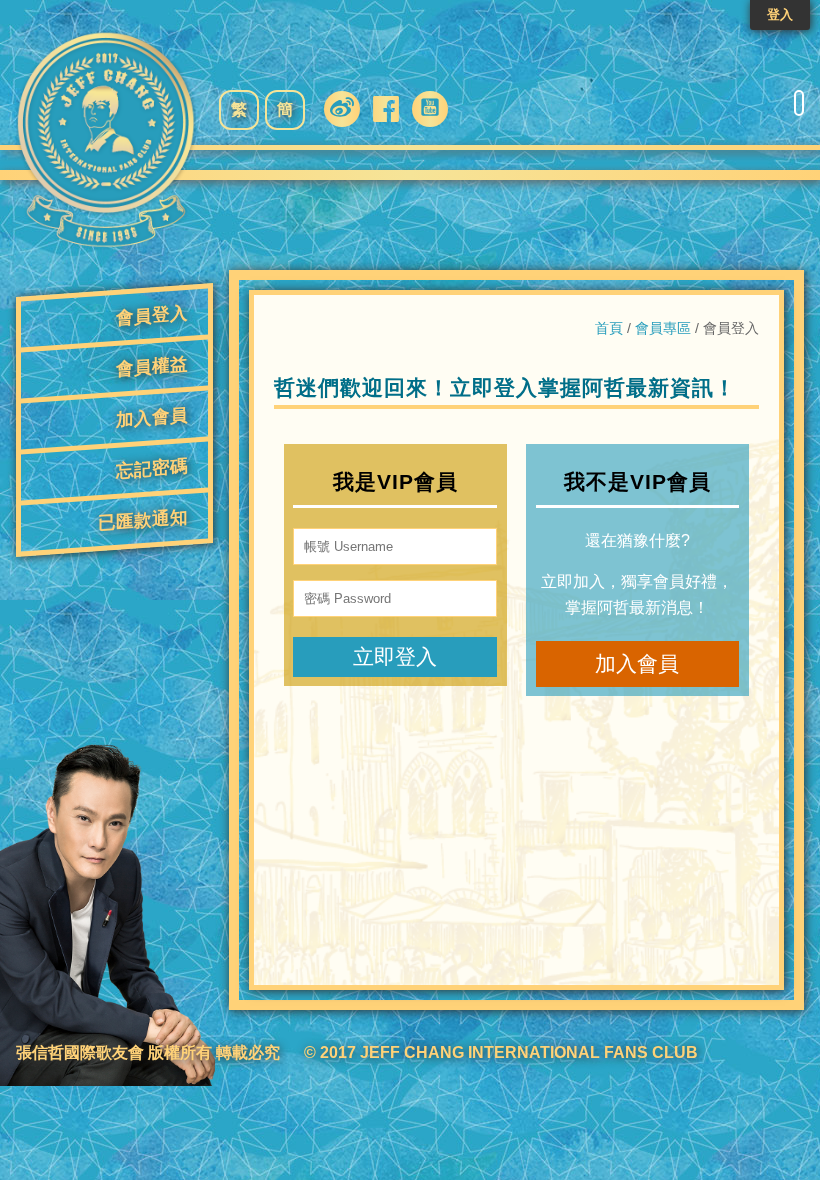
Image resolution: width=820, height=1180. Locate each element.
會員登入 (152, 315)
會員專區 (663, 328)
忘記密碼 (152, 468)
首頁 (609, 328)
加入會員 (152, 417)
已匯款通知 (143, 520)
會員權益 (152, 366)
